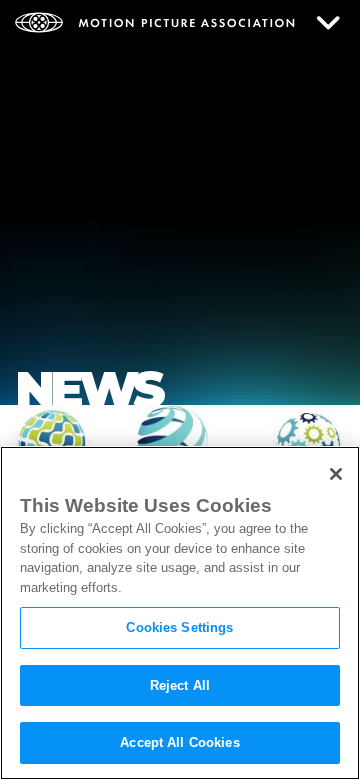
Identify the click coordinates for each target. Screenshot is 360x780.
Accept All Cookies (179, 742)
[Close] (336, 474)
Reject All (180, 685)
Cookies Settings (179, 627)
